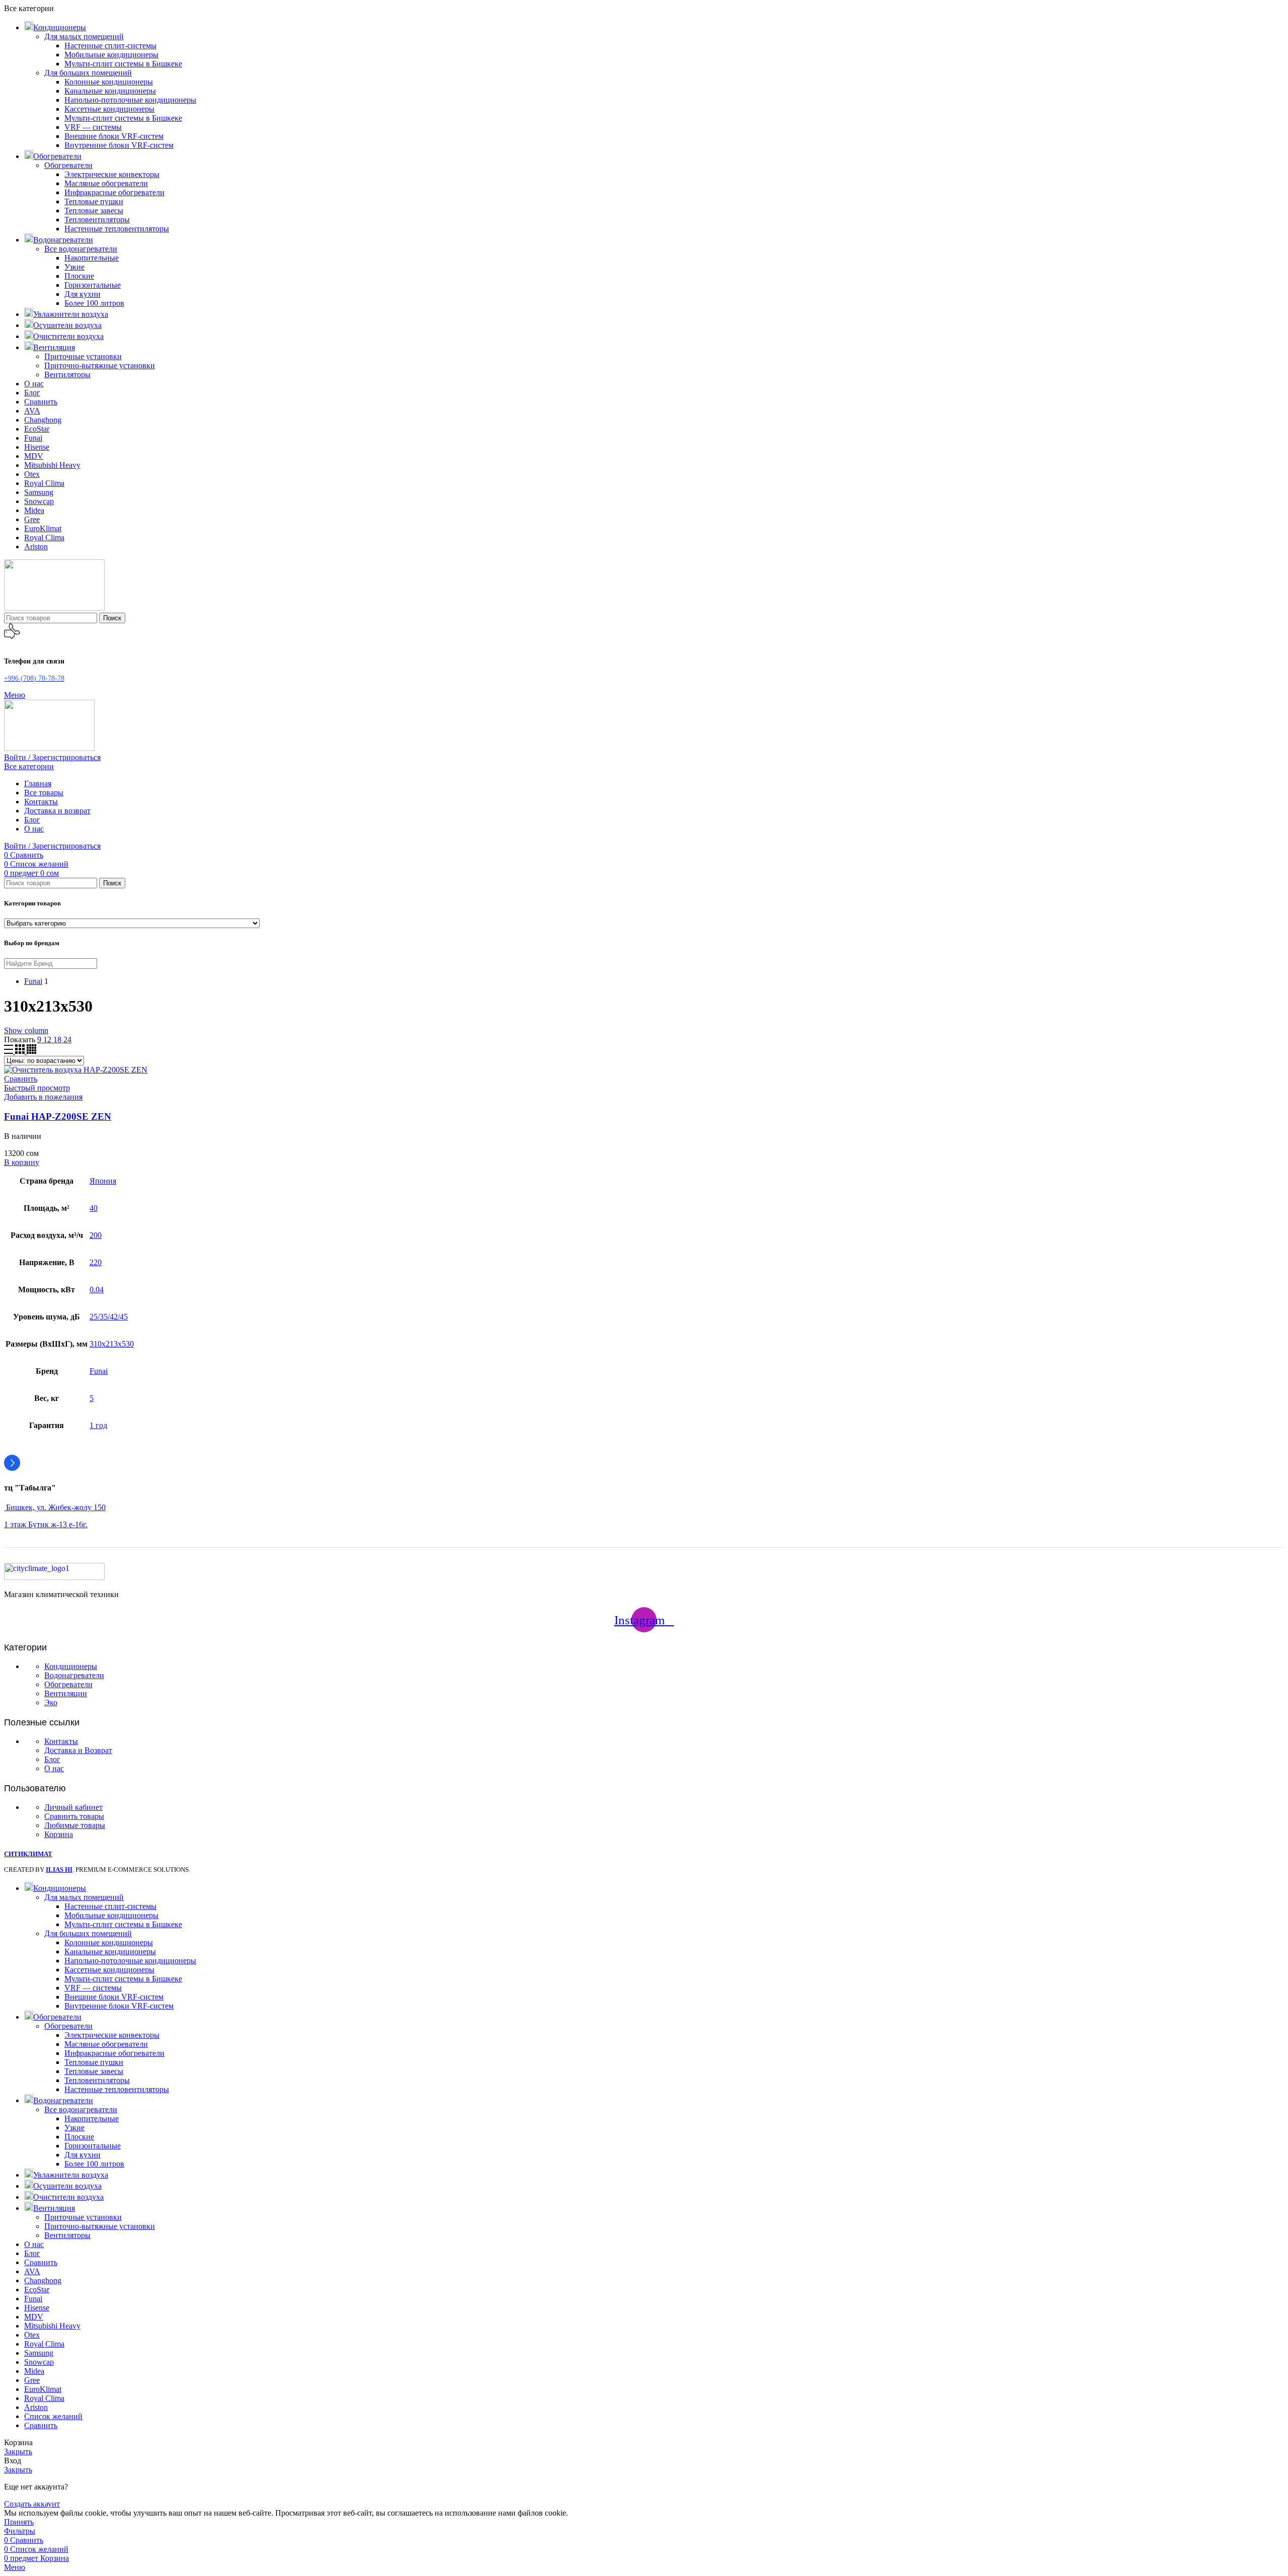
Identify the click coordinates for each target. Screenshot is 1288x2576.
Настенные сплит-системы (110, 46)
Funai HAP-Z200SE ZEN (58, 1116)
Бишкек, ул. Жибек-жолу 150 (55, 1507)
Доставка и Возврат (78, 1750)
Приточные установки (83, 356)
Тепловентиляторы (97, 220)
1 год (98, 1425)
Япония (103, 1181)
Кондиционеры (71, 1666)
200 (96, 1235)
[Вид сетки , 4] (31, 1051)
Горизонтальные (93, 285)
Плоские (79, 276)
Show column (26, 1030)
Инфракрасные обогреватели (114, 192)
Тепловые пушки (94, 201)
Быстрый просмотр (37, 1088)
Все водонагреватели (81, 249)
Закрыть (18, 2452)
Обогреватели (68, 165)
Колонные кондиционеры (109, 82)
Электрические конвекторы (112, 174)
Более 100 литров (94, 303)
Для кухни (83, 294)
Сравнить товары (74, 1816)
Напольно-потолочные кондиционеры (130, 100)
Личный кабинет (73, 1807)
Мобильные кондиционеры (111, 55)
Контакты (61, 1741)
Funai (99, 1371)
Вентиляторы (67, 375)
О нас (54, 1768)
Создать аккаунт (32, 2504)
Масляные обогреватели (106, 183)
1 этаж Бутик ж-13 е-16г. (46, 1524)
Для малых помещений (84, 36)
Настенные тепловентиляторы (117, 229)
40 (94, 1208)
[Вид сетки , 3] (21, 1051)
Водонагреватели (74, 1675)
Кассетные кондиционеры (109, 109)
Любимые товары (75, 1825)
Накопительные (92, 258)
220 (96, 1262)
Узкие (74, 267)
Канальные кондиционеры (110, 91)
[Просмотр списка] (10, 1051)
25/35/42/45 (109, 1317)
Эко (51, 1702)
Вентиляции (66, 1693)
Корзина (59, 1834)
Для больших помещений (88, 73)
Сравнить (41, 2425)
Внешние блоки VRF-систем (114, 136)
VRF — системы (93, 127)
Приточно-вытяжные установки (100, 365)
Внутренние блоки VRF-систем (119, 145)
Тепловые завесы (94, 211)
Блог (52, 1759)
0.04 (97, 1290)
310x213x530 (112, 1344)
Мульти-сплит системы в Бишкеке (123, 64)
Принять (19, 2522)
